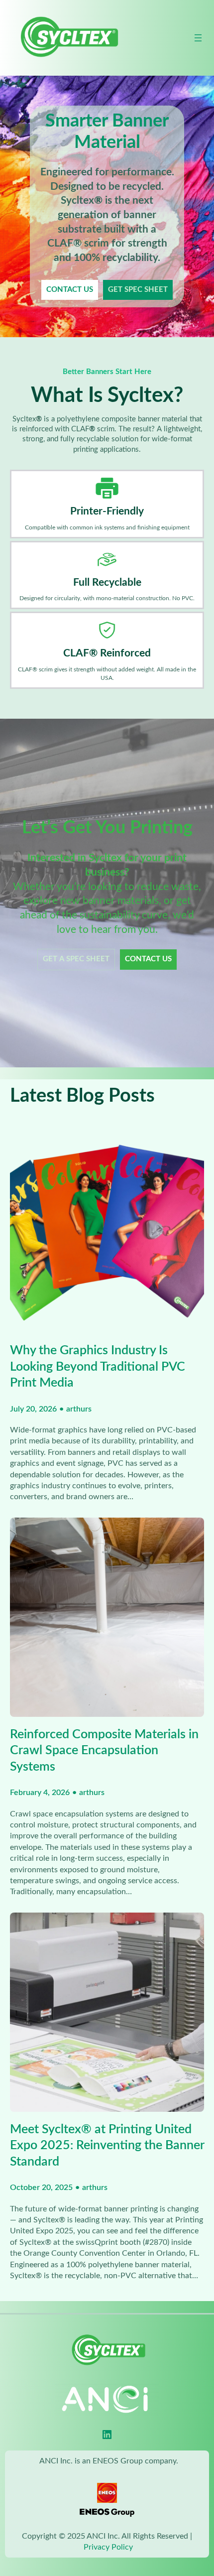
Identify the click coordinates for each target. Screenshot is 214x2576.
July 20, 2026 (33, 1409)
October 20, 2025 (41, 2188)
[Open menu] (198, 38)
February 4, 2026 (40, 1793)
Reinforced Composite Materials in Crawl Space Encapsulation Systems (104, 1751)
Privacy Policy (108, 2547)
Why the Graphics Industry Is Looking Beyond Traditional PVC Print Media (98, 1367)
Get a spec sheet (76, 959)
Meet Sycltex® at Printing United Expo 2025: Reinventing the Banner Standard (107, 2146)
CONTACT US (70, 290)
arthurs (79, 1409)
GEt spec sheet (138, 290)
